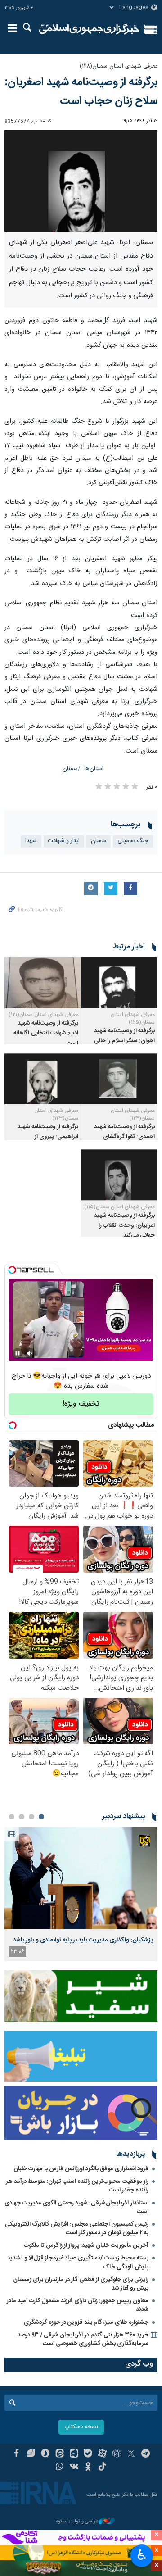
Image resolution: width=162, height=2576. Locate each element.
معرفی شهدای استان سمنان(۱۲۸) (119, 66)
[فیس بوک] (16, 2454)
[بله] (88, 2454)
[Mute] (30, 1353)
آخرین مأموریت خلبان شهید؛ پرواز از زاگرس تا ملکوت (86, 2245)
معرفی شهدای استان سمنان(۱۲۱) (43, 1015)
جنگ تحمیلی (133, 841)
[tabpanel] (81, 1894)
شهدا (31, 841)
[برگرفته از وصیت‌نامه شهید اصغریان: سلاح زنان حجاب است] (81, 181)
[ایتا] (60, 2454)
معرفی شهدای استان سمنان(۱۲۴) (133, 1114)
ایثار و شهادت (64, 841)
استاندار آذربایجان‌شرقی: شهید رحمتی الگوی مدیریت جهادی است (76, 2207)
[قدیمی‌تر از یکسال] (119, 983)
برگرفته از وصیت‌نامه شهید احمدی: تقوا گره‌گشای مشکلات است (124, 1137)
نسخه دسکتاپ (81, 2427)
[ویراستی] (31, 2454)
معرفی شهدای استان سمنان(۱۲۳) (56, 1114)
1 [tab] (41, 1817)
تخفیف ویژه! (81, 1404)
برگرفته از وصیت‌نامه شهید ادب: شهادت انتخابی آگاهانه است (46, 1034)
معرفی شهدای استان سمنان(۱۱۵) (119, 1207)
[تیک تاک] (102, 2467)
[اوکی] (88, 2467)
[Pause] (18, 1353)
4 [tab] (12, 1817)
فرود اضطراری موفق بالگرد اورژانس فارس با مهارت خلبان (81, 2169)
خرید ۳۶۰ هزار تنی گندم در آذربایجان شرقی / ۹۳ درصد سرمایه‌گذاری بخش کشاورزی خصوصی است (83, 2339)
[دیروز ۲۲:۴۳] (81, 1878)
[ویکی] (74, 2467)
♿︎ (142, 2555)
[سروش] (45, 2454)
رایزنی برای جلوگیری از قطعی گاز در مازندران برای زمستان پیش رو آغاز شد (81, 2284)
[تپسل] (12, 1270)
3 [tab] (22, 1817)
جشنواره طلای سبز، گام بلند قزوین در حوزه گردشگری (86, 2322)
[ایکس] (131, 2454)
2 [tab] (31, 1817)
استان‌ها (94, 769)
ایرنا (89, 29)
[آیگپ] (74, 2454)
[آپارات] (102, 2454)
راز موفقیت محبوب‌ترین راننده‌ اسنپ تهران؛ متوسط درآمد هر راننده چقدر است (77, 2186)
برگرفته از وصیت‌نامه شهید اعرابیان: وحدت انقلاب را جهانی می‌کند (124, 1226)
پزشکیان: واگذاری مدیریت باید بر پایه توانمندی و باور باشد (83, 1940)
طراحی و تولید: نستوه (77, 2522)
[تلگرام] (146, 2454)
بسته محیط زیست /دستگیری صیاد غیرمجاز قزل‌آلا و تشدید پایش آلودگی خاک (78, 2262)
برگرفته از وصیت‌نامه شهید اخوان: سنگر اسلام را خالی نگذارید (124, 1041)
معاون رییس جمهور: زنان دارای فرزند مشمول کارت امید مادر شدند (78, 2305)
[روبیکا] (117, 2454)
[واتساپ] (60, 2467)
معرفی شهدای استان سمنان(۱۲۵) (133, 1018)
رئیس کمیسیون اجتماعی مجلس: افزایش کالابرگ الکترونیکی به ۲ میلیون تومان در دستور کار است (77, 2229)
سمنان (70, 769)
